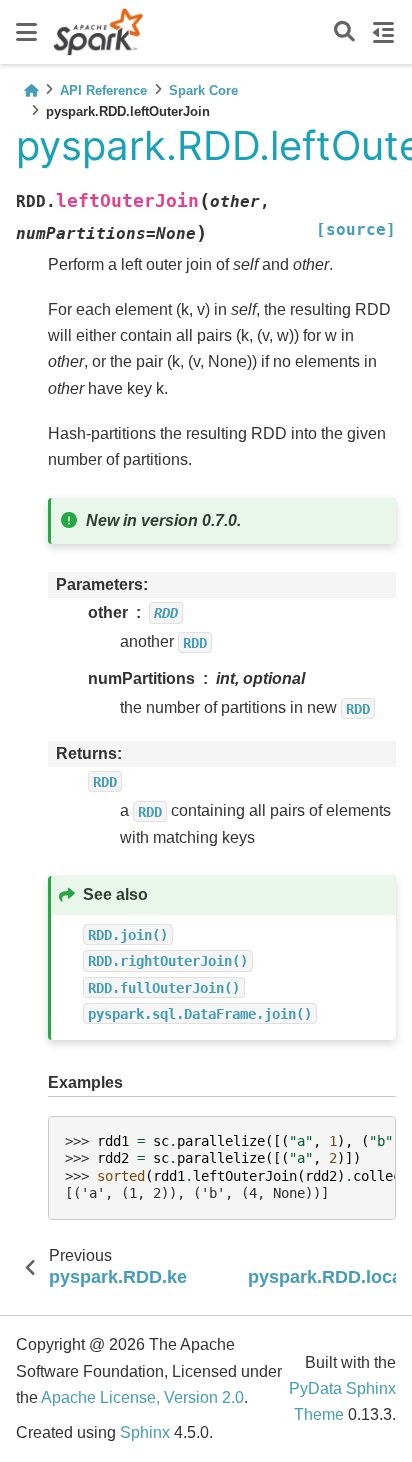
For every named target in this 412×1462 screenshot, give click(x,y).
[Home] (31, 90)
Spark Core (203, 90)
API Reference (103, 90)
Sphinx (145, 1432)
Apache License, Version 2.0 (142, 1397)
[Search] (344, 32)
